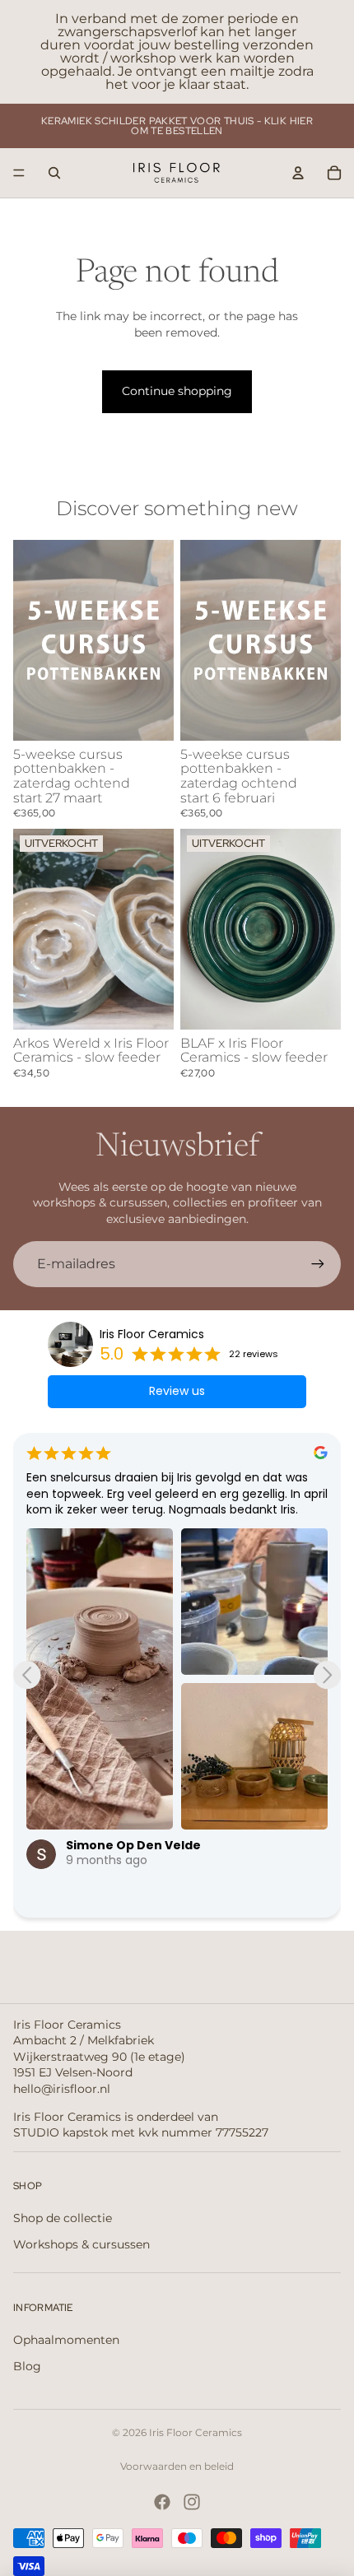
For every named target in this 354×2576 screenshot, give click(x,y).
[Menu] (19, 173)
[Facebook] (162, 2502)
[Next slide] (327, 1675)
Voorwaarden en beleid (177, 2466)
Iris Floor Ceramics (152, 1334)
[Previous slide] (27, 1675)
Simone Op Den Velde (133, 1845)
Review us (177, 1391)
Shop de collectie (63, 2218)
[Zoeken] (54, 173)
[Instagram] (192, 2502)
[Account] (298, 173)
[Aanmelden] (318, 1264)
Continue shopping (177, 391)
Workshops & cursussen (82, 2244)
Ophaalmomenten (66, 2340)
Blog (27, 2366)
